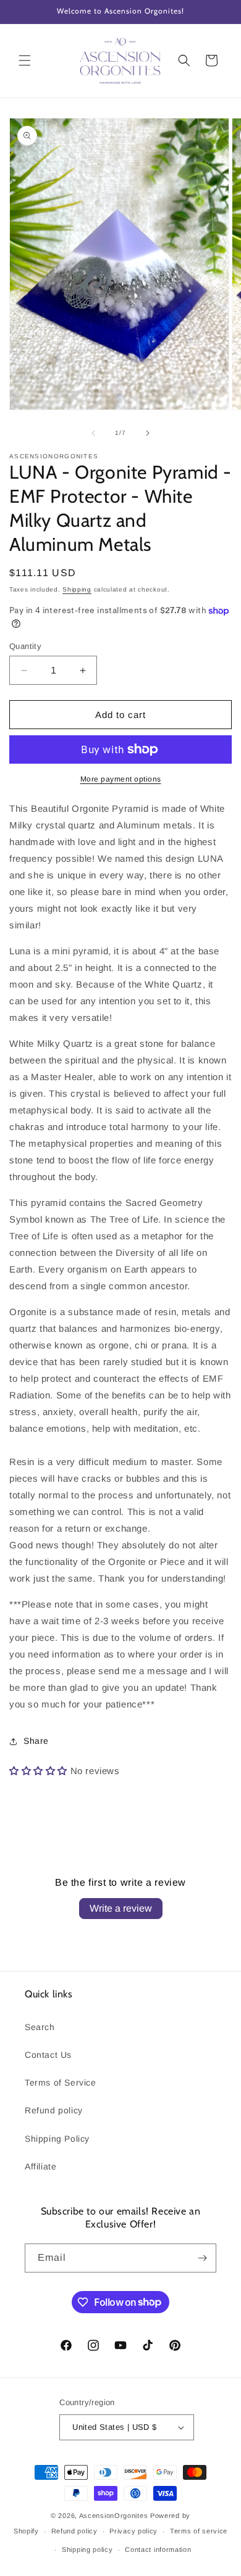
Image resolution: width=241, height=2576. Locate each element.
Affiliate (40, 2166)
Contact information (158, 2549)
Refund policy (54, 2110)
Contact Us (48, 2055)
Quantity (25, 646)
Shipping (77, 589)
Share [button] (36, 1741)
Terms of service (199, 2531)
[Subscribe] (202, 2258)
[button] (25, 60)
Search (40, 2027)
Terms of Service (61, 2083)
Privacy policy (133, 2531)
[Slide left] (93, 433)
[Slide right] (148, 433)
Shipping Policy (57, 2139)
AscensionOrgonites (114, 2516)
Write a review (121, 1908)
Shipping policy (87, 2549)
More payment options (121, 779)
